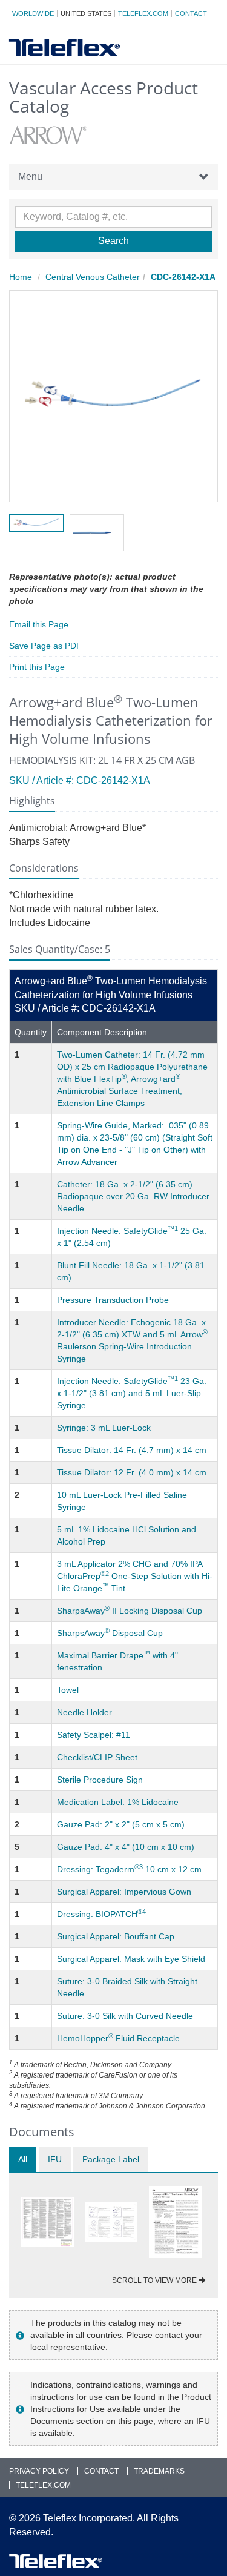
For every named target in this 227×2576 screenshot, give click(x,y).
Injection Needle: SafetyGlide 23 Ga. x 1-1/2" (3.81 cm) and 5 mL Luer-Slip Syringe (132, 1393)
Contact (191, 13)
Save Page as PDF (45, 646)
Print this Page (37, 667)
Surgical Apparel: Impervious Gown (124, 1892)
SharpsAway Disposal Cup (110, 1633)
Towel (68, 1690)
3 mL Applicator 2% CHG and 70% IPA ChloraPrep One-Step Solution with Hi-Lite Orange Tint (135, 1576)
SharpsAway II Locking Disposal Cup (130, 1611)
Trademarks (159, 2471)
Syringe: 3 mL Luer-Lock (104, 1428)
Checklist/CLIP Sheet (97, 1757)
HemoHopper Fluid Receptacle (118, 2038)
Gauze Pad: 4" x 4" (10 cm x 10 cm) (126, 1847)
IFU (55, 2159)
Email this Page (39, 624)
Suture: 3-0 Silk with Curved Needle (125, 2016)
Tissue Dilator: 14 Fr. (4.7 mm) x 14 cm (132, 1450)
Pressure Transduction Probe (113, 1300)
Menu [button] (30, 177)
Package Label (111, 2159)
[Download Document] (48, 2222)
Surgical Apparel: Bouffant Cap (116, 1936)
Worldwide (33, 13)
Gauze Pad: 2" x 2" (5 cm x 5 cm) (121, 1824)
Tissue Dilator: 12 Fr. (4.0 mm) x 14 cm (132, 1472)
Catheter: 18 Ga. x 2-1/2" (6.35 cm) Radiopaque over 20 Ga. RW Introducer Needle (133, 1196)
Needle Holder (84, 1712)
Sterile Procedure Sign (100, 1780)
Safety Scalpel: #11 (94, 1735)
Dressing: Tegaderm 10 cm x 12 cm (129, 1869)
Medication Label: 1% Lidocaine (118, 1802)
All (23, 2159)
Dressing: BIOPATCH (101, 1914)
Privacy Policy (39, 2471)
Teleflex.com (143, 13)
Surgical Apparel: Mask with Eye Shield (131, 1959)
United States (86, 13)
